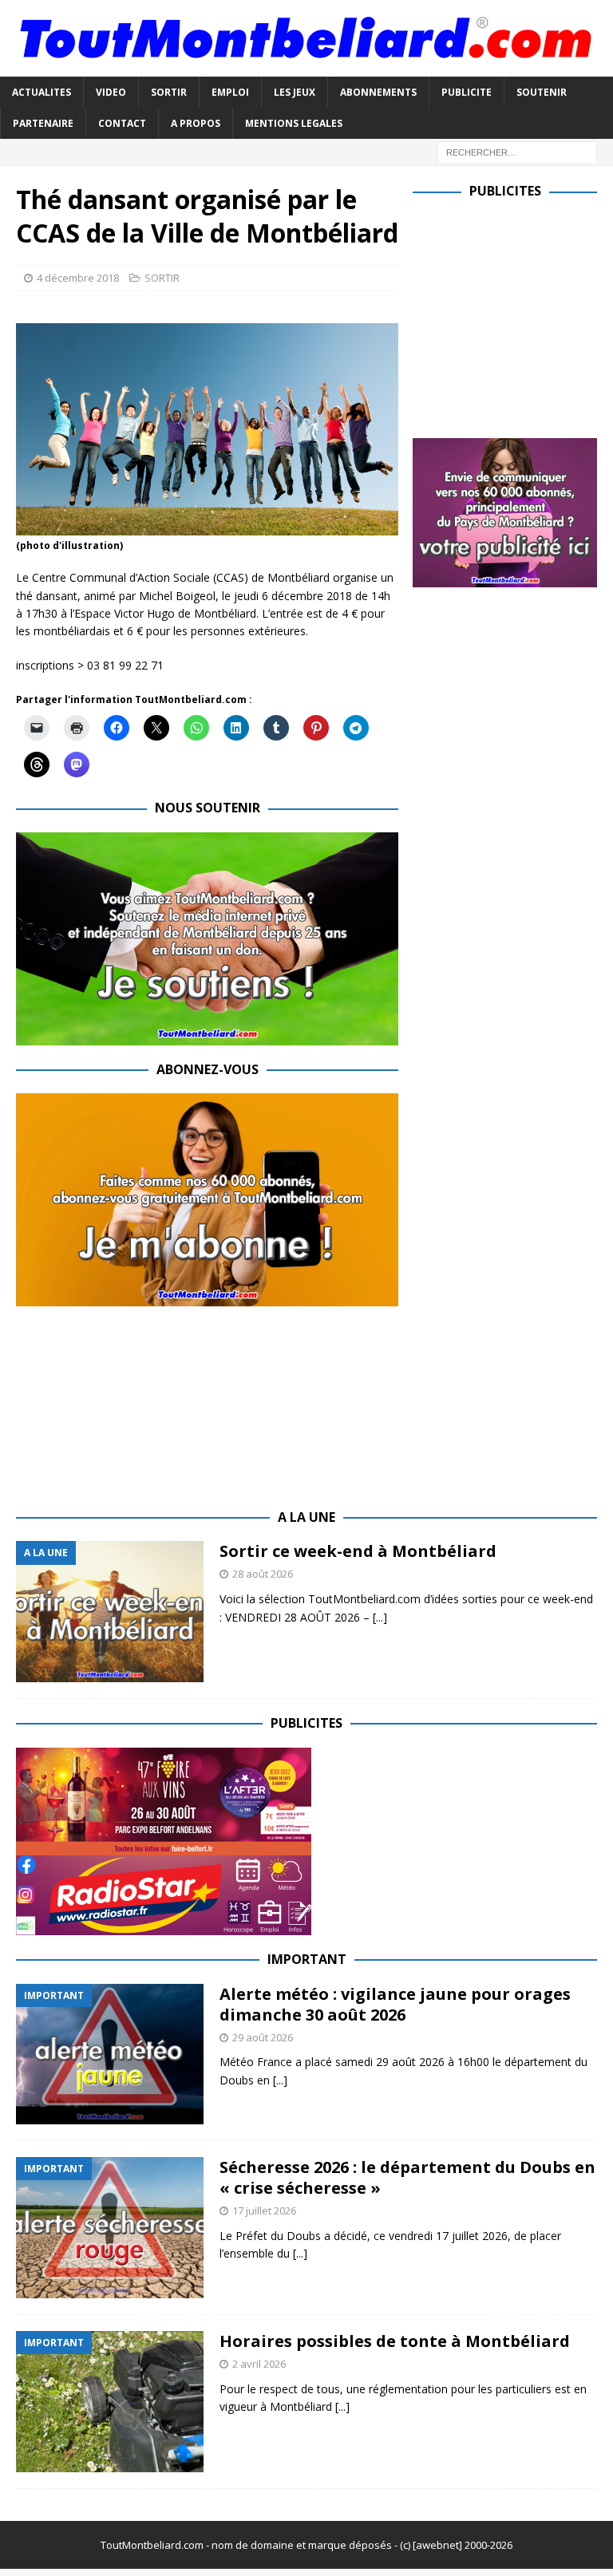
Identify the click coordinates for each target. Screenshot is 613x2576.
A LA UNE (306, 1517)
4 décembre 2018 (78, 278)
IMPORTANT (307, 1959)
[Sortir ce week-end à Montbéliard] (110, 1612)
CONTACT (122, 123)
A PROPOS (196, 123)
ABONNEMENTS (378, 92)
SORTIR (169, 92)
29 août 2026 (263, 2037)
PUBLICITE (467, 92)
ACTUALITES (42, 92)
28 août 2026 (263, 1574)
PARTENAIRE (43, 123)
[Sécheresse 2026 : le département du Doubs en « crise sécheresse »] (110, 2228)
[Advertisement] (512, 315)
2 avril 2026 (259, 2364)
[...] (380, 1617)
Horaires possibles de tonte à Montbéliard (395, 2341)
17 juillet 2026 (264, 2211)
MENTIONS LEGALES (294, 123)
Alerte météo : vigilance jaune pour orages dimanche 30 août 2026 (395, 2004)
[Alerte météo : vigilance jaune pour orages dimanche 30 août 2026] (110, 2054)
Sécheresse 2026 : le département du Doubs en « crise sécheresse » (407, 2177)
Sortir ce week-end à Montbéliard (358, 1551)
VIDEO (111, 92)
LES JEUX (295, 92)
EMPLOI (230, 92)
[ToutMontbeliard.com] (306, 67)
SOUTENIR (542, 92)
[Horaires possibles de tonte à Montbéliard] (110, 2402)
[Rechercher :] (517, 151)
